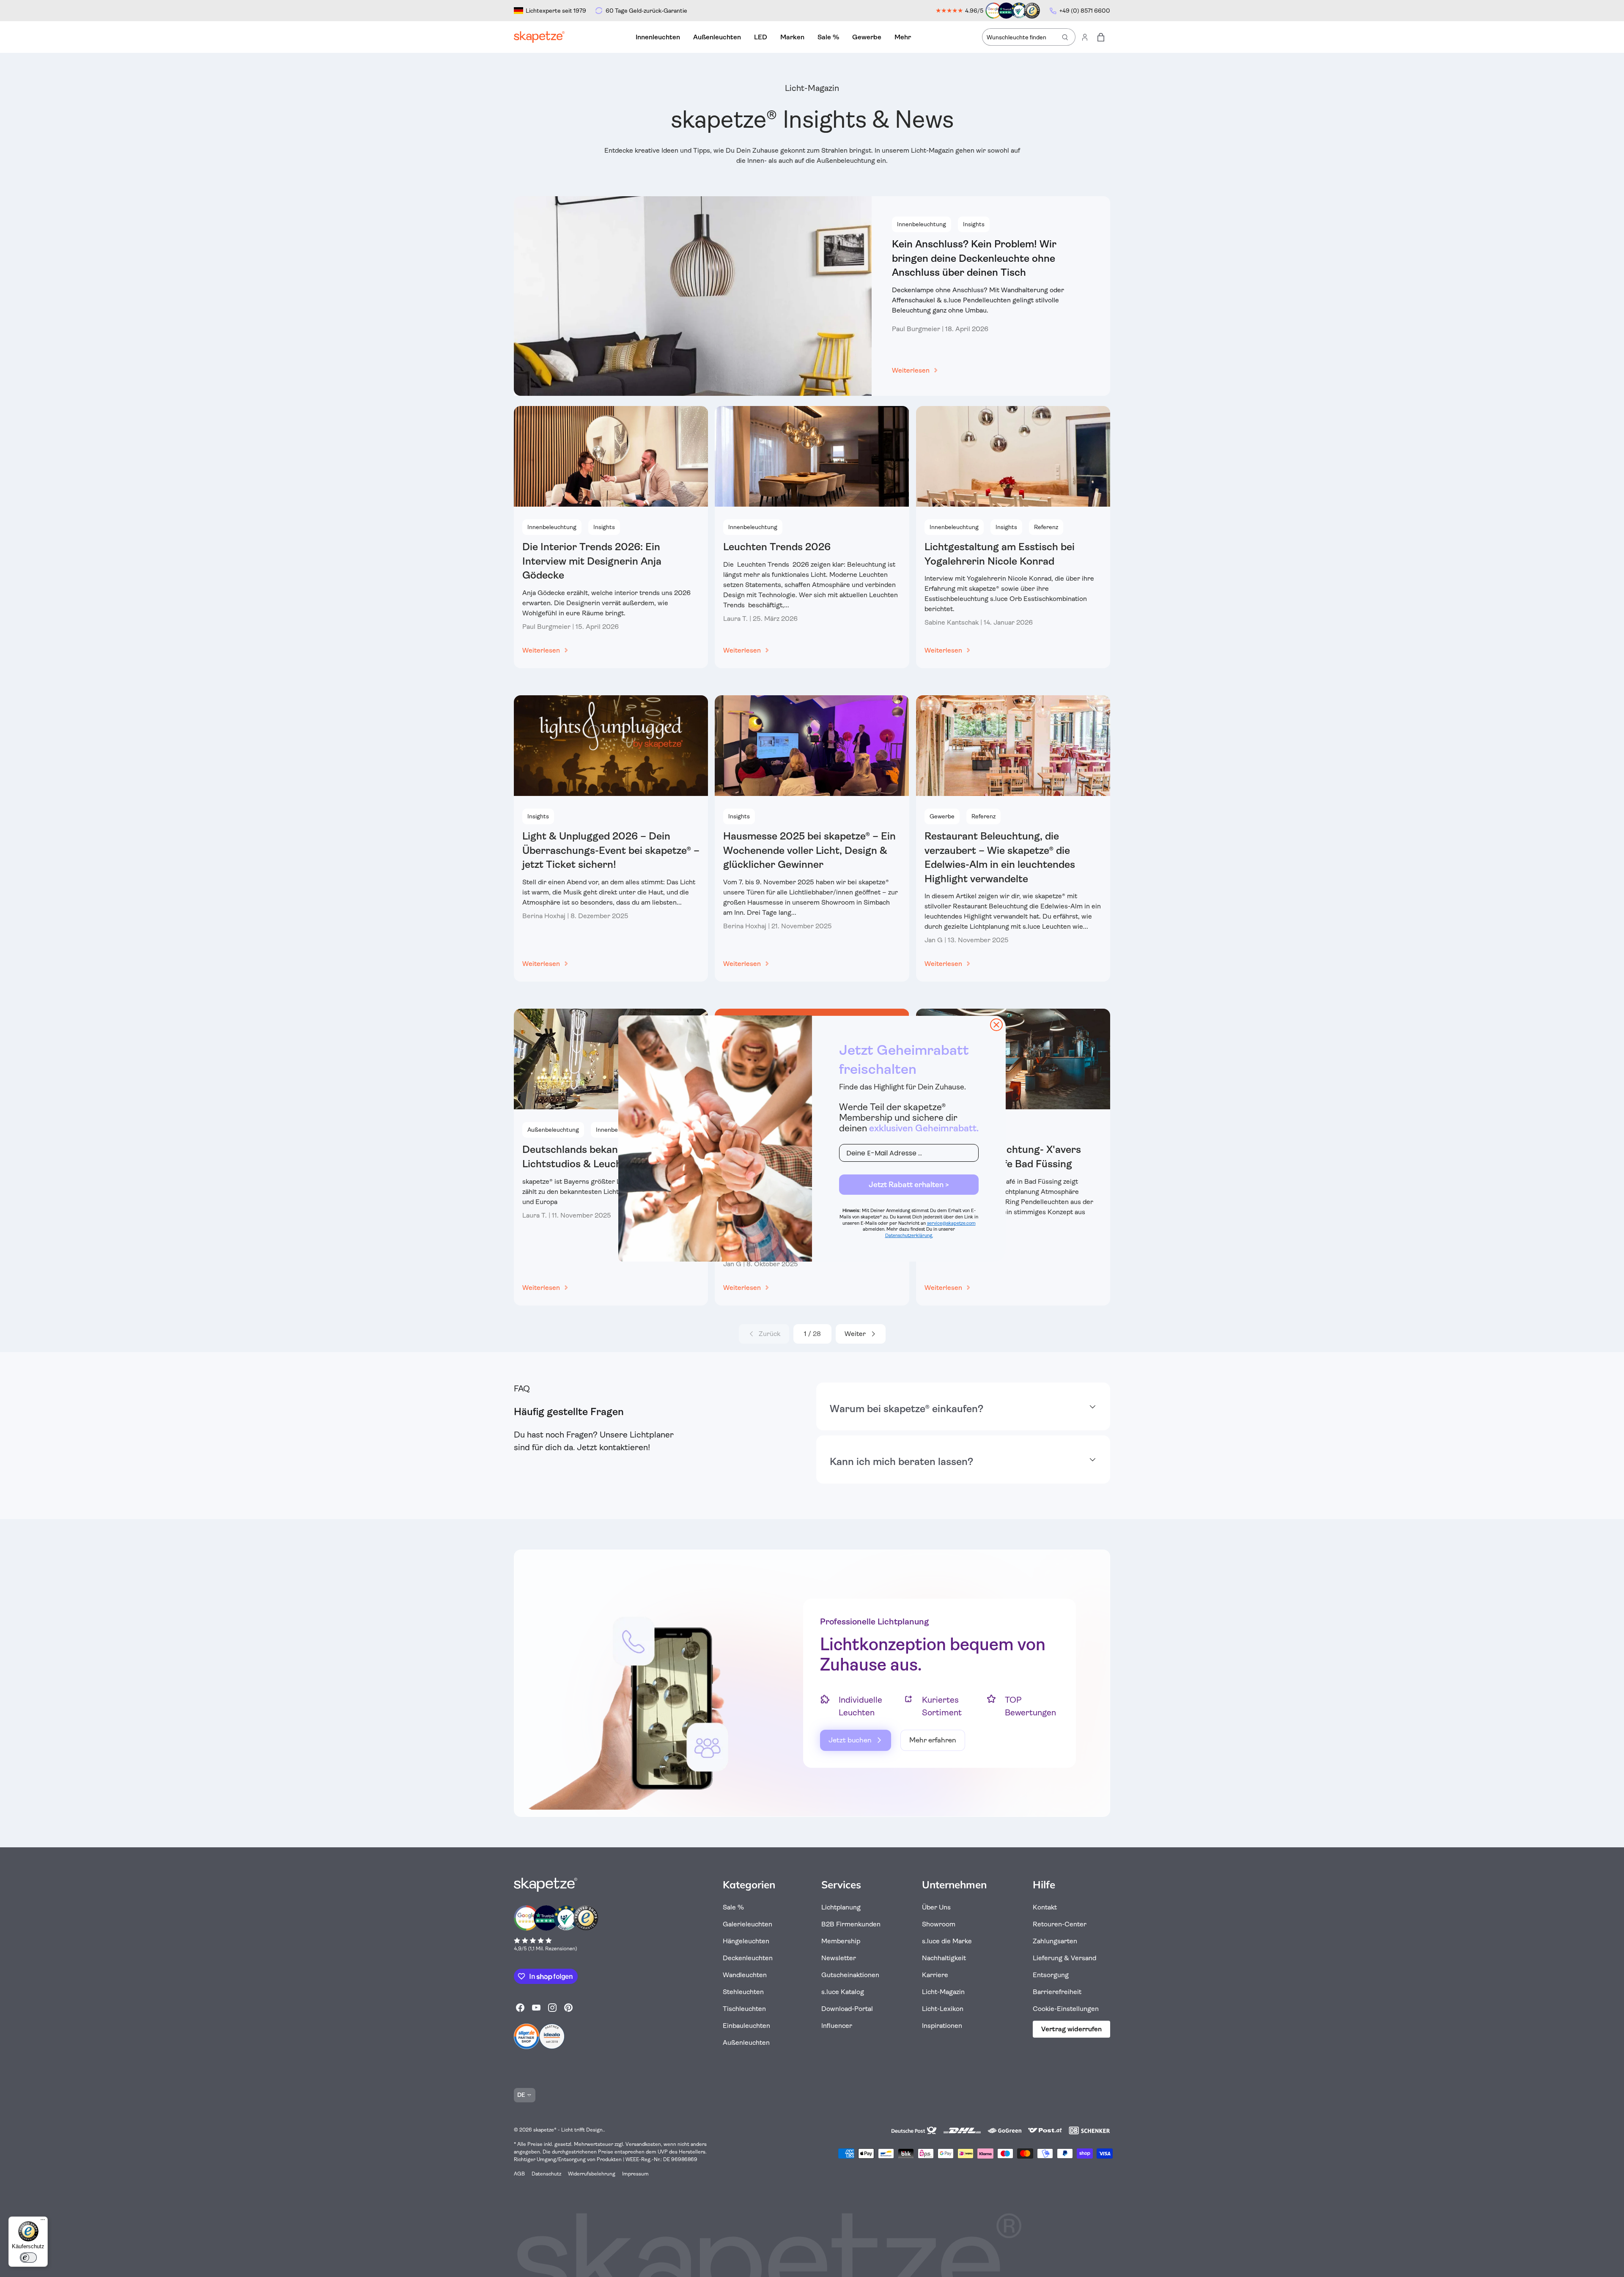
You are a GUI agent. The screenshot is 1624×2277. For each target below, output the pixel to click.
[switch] (28, 2258)
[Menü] (43, 2222)
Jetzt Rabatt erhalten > (909, 1185)
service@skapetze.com (951, 1223)
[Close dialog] (996, 1025)
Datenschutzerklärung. (909, 1236)
